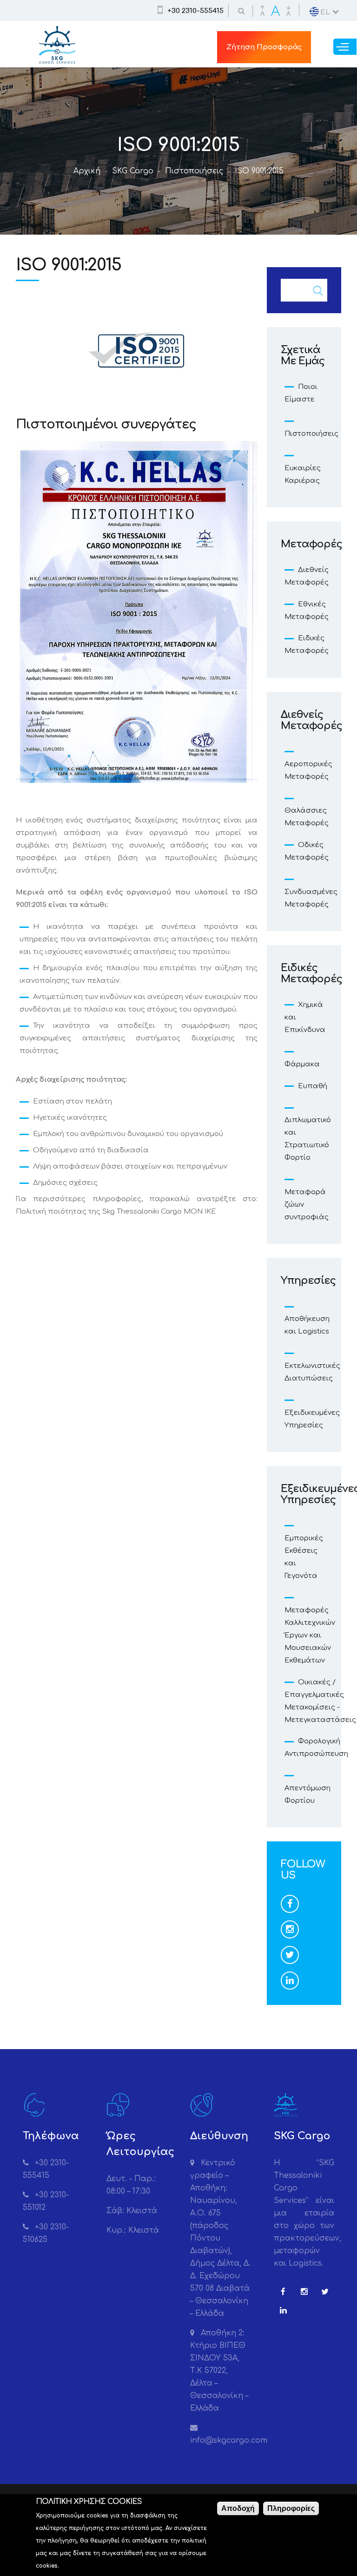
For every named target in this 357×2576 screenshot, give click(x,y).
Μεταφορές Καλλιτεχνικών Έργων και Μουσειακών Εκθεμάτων (310, 1635)
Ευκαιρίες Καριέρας (303, 474)
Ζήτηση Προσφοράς (264, 47)
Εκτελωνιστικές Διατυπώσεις (312, 1372)
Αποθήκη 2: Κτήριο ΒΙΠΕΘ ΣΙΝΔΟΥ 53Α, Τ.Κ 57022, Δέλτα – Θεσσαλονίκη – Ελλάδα (219, 2371)
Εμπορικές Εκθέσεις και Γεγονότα (304, 1557)
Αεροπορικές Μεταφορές (308, 770)
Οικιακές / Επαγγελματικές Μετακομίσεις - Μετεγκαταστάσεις (320, 1701)
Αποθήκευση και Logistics (307, 1325)
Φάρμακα (302, 1064)
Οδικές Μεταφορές (307, 851)
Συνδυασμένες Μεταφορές (311, 898)
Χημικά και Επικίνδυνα (305, 1017)
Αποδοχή (238, 2508)
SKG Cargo (133, 171)
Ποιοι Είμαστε (301, 393)
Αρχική (87, 171)
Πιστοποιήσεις (194, 171)
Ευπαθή (313, 1086)
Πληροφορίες (291, 2508)
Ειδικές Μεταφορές (307, 644)
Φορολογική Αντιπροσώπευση (316, 1748)
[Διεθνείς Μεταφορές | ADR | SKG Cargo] (57, 57)
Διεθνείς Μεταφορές (307, 576)
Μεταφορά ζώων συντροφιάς (307, 1205)
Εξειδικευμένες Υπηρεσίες (312, 1419)
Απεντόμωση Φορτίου (307, 1794)
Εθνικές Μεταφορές (307, 611)
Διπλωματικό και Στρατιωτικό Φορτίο (308, 1139)
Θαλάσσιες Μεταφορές (307, 817)
